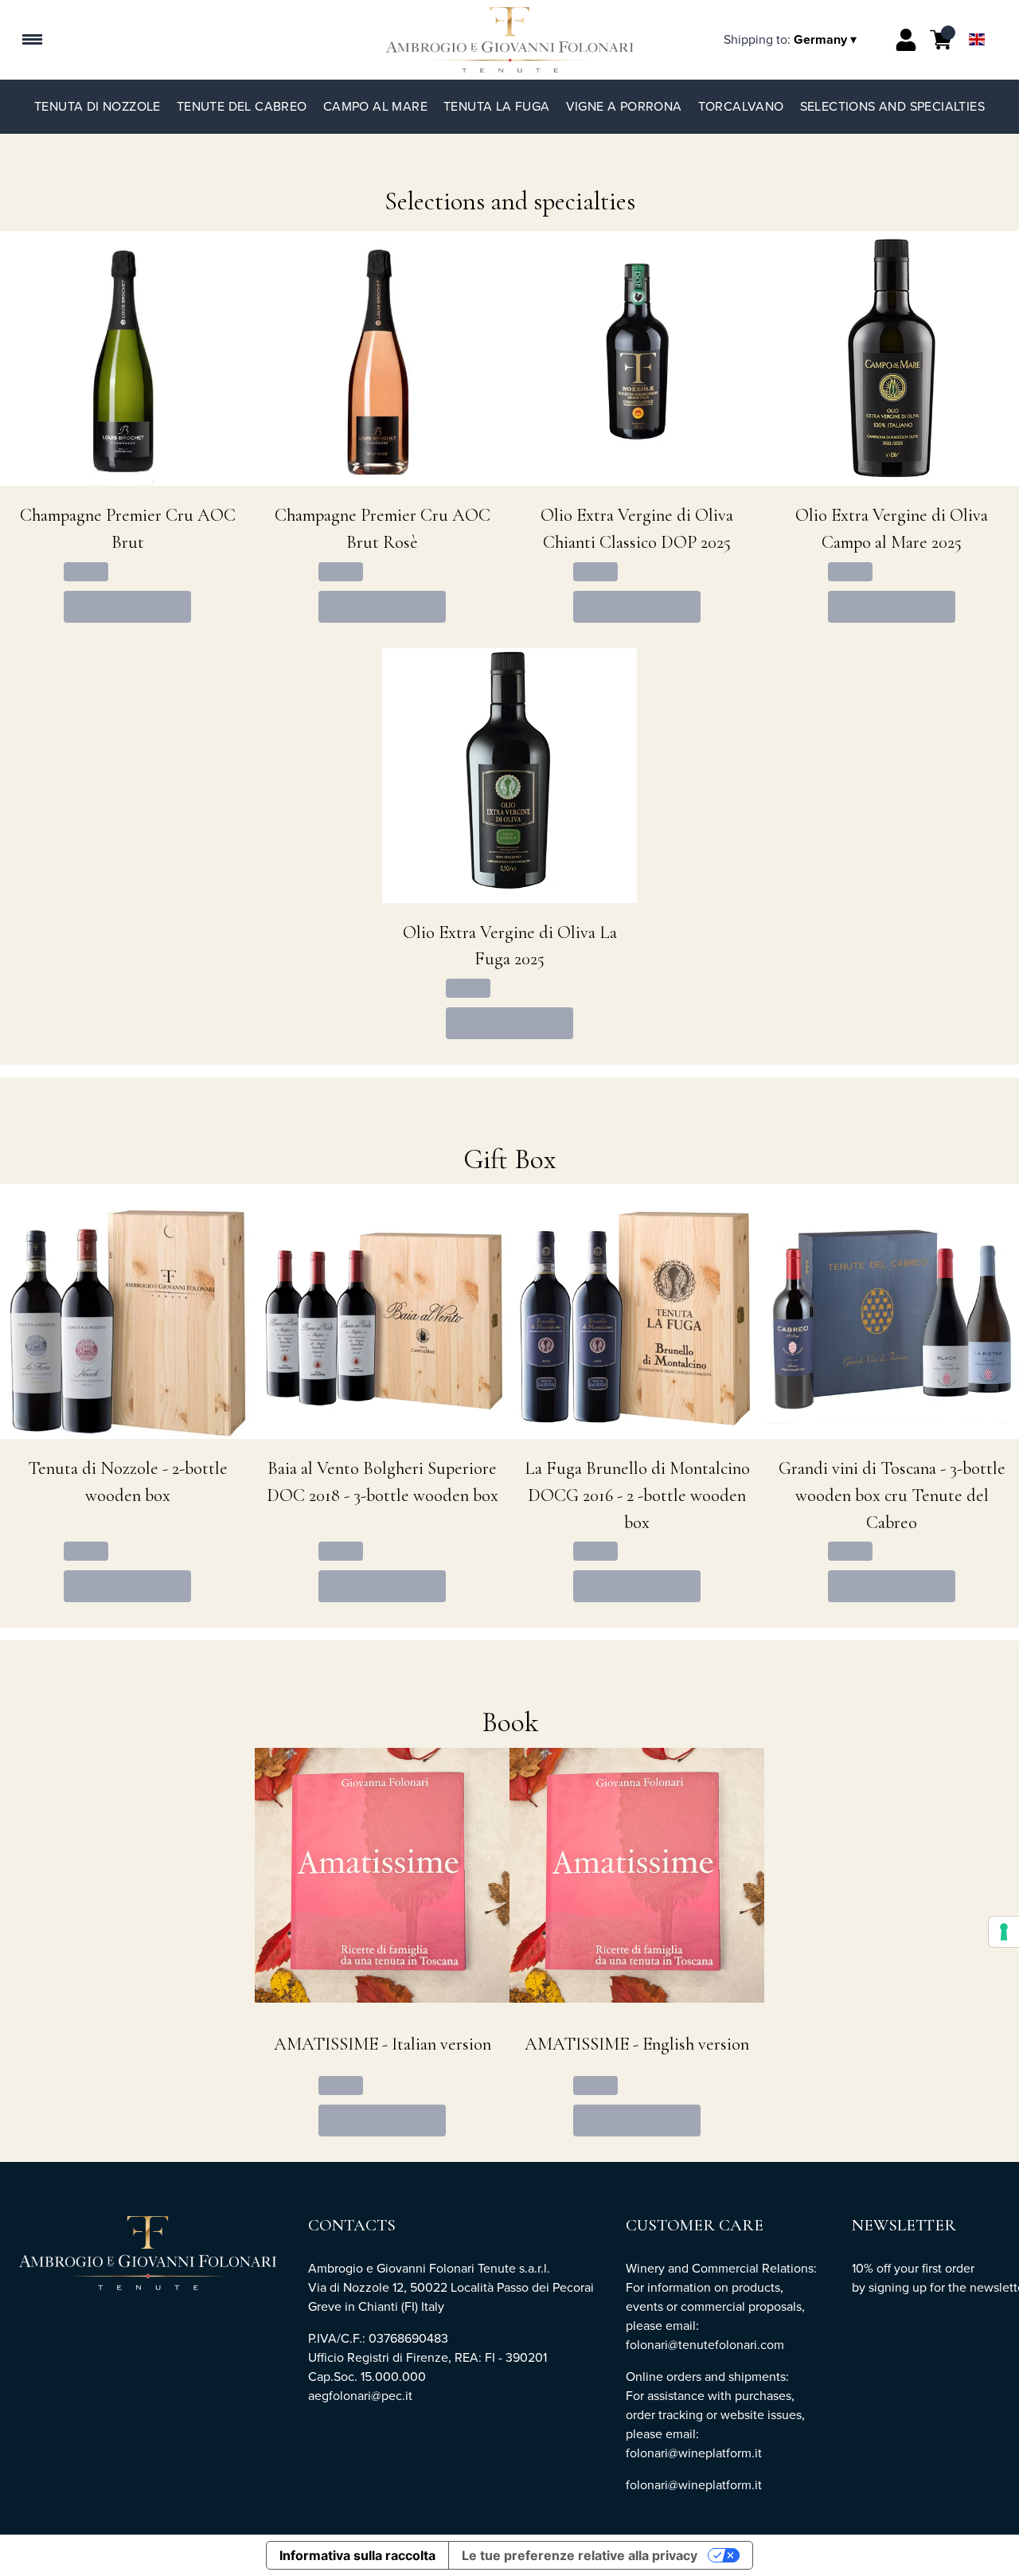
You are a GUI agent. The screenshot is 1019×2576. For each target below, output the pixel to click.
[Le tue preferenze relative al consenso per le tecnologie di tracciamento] (1004, 1932)
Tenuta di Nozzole (98, 106)
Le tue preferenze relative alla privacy (580, 2555)
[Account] (906, 40)
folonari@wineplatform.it (694, 2485)
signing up (898, 2287)
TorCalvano (741, 106)
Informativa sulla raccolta (357, 2555)
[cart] (941, 40)
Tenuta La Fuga (497, 106)
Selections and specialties (892, 106)
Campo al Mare (375, 106)
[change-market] (792, 39)
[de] (977, 19)
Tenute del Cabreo (242, 106)
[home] (510, 40)
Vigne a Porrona (624, 106)
